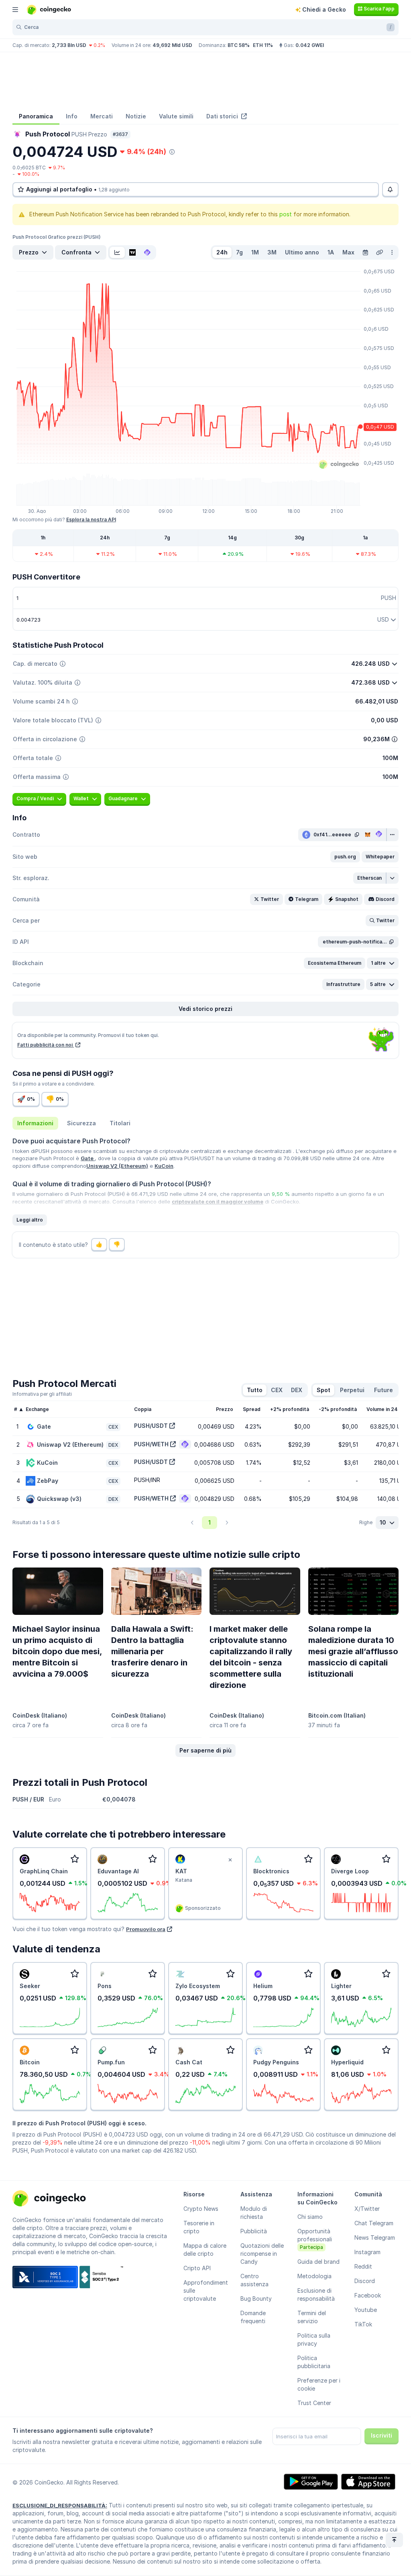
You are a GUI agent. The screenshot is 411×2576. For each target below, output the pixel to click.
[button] (345, 857)
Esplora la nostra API (91, 519)
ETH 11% (263, 45)
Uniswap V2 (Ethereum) (117, 1166)
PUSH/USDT (151, 1426)
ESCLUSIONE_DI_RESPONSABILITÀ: (60, 2505)
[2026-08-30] (365, 252)
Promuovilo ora (146, 1929)
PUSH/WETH (151, 1444)
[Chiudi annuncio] (230, 1860)
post (286, 214)
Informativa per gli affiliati (42, 1394)
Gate (88, 1158)
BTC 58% (239, 45)
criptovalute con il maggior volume (218, 1202)
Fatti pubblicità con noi (46, 1045)
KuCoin (164, 1166)
